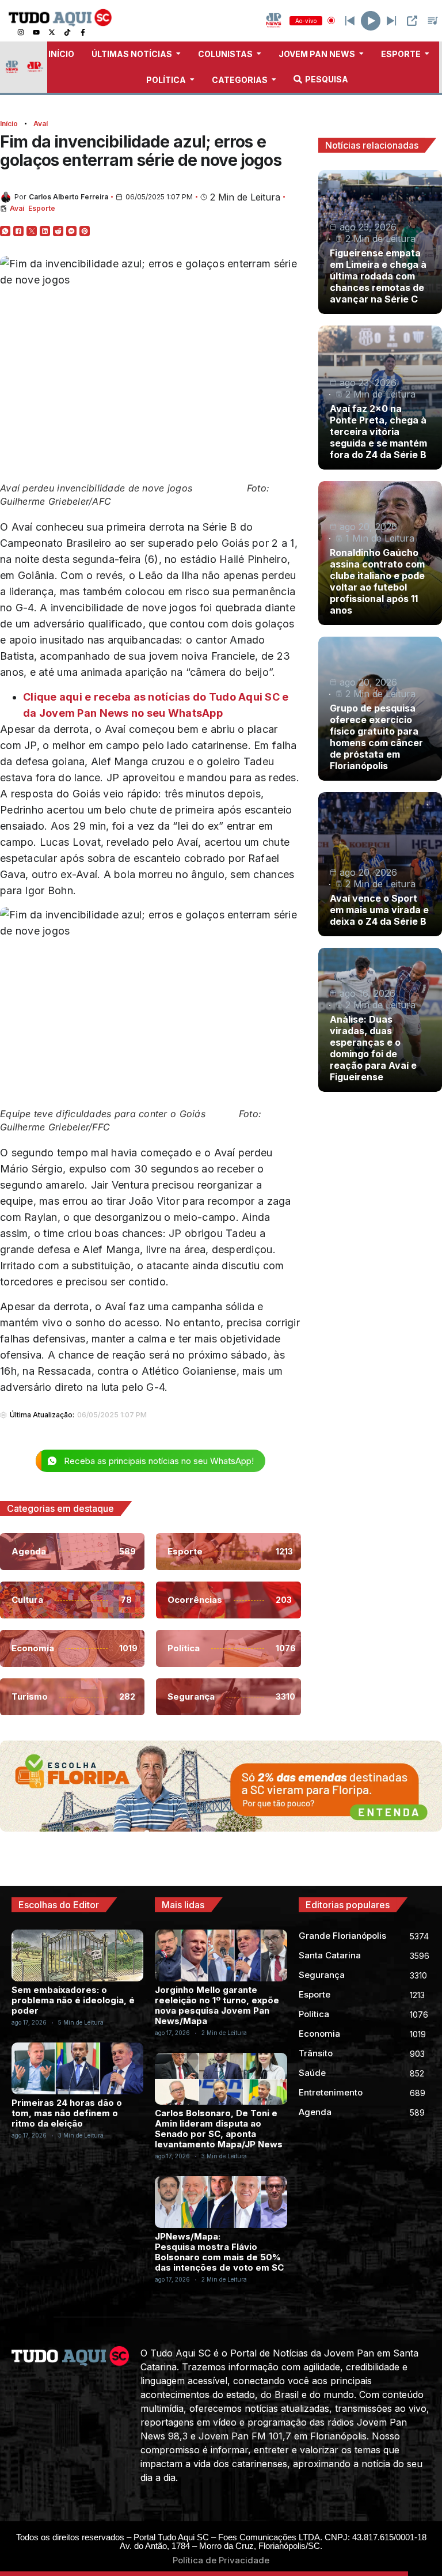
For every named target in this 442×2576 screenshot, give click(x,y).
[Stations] (433, 21)
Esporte (42, 208)
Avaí (41, 124)
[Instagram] (21, 32)
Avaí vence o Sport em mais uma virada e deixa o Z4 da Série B (379, 910)
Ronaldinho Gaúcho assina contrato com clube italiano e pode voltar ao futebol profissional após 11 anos (377, 581)
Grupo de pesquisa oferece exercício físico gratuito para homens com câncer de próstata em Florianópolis (376, 737)
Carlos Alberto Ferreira (68, 197)
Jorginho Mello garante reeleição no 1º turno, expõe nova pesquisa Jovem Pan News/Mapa (217, 2005)
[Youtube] (36, 32)
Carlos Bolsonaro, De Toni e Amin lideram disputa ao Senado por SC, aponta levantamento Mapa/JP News (219, 2129)
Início (9, 124)
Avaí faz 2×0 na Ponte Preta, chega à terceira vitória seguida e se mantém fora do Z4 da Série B (378, 432)
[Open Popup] (412, 21)
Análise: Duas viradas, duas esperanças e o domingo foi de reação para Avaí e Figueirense (373, 1048)
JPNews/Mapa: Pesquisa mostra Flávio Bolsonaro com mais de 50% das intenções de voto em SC (219, 2252)
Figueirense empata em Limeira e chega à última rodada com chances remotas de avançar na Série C (378, 276)
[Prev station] (391, 21)
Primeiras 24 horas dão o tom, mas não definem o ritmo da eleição (67, 2113)
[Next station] (350, 21)
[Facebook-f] (83, 32)
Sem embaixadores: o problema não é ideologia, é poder (73, 2000)
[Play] (371, 21)
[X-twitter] (52, 32)
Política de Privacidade (221, 2560)
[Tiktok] (67, 32)
